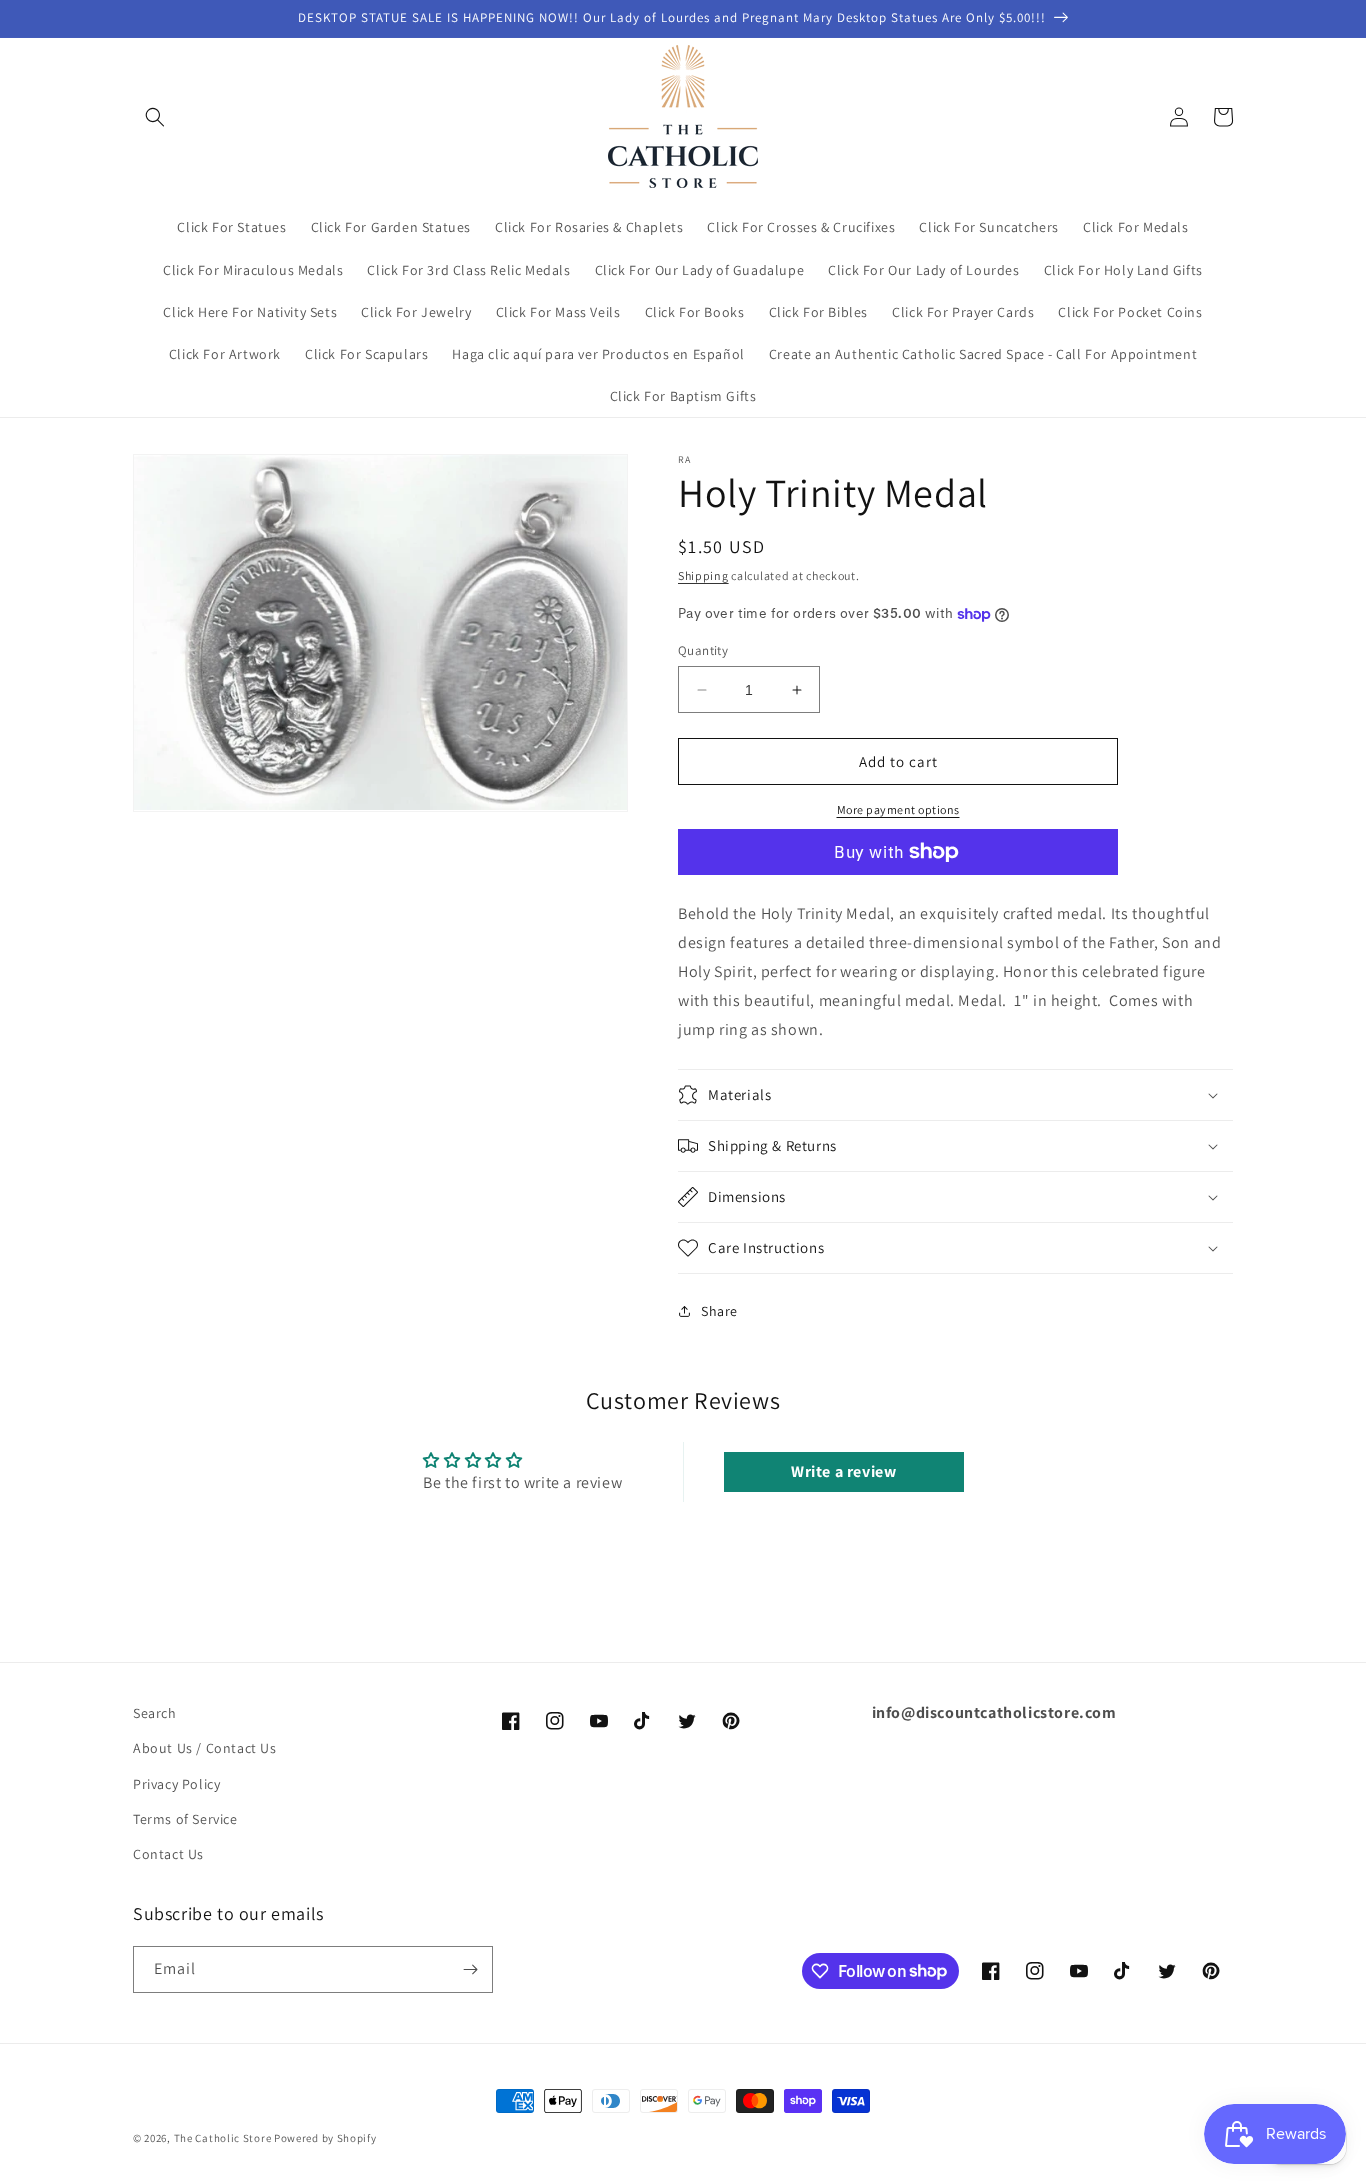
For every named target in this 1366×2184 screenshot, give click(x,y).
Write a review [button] (843, 1471)
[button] (155, 117)
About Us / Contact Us (205, 1748)
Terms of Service (185, 1819)
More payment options (898, 809)
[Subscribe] (470, 1969)
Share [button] (719, 1311)
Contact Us (168, 1854)
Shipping (703, 575)
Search (155, 1713)
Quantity (703, 650)
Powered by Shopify (325, 2138)
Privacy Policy (176, 1784)
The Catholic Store (223, 2138)
